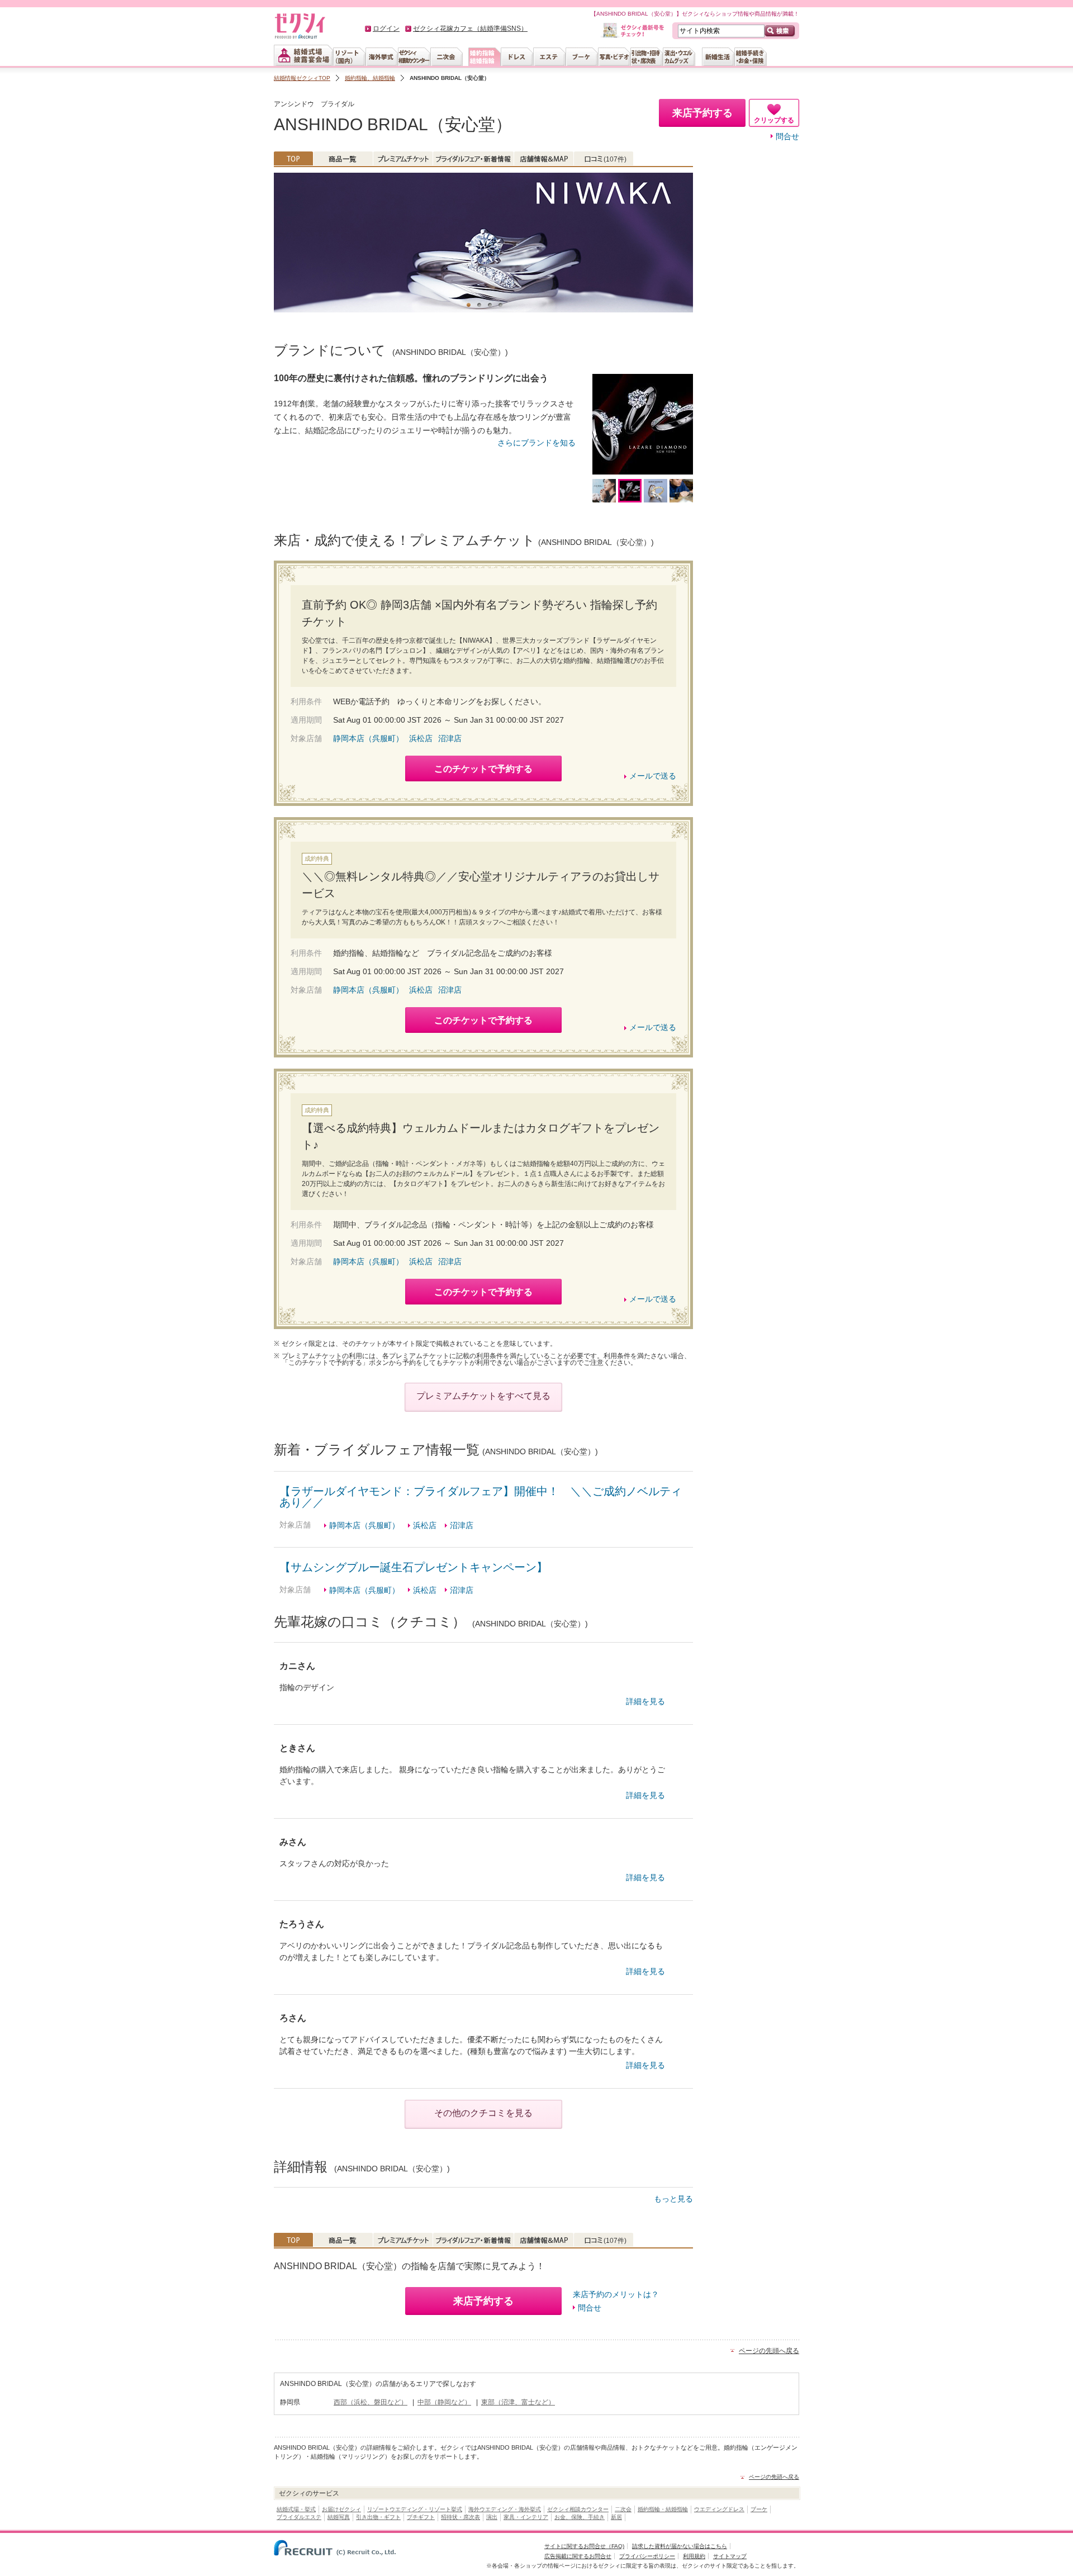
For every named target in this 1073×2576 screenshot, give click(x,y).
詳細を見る (645, 1701)
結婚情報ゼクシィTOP (302, 78)
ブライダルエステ (299, 2517)
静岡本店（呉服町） (368, 738)
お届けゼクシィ (341, 2509)
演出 (492, 2517)
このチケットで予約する (483, 769)
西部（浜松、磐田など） (371, 2402)
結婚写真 (339, 2517)
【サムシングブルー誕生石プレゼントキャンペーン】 (414, 1567)
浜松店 (421, 738)
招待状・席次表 (460, 2517)
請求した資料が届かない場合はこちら (680, 2546)
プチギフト (421, 2517)
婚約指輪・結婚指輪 (663, 2509)
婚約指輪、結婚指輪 (370, 78)
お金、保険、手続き (580, 2517)
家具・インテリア (526, 2517)
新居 (616, 2517)
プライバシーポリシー (647, 2556)
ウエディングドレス (719, 2509)
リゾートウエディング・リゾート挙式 (415, 2509)
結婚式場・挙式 (296, 2509)
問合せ (787, 136)
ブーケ (759, 2509)
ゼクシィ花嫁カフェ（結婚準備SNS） (470, 29)
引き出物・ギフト (378, 2517)
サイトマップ (730, 2556)
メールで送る (653, 776)
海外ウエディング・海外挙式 (505, 2509)
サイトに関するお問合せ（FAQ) (584, 2546)
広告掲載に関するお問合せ (578, 2556)
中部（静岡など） (444, 2402)
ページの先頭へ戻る (769, 2351)
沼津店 (450, 738)
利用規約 (694, 2556)
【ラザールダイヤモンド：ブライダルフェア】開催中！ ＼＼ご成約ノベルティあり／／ (481, 1497)
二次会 (623, 2509)
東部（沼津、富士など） (518, 2402)
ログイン (386, 29)
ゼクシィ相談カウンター (578, 2509)
